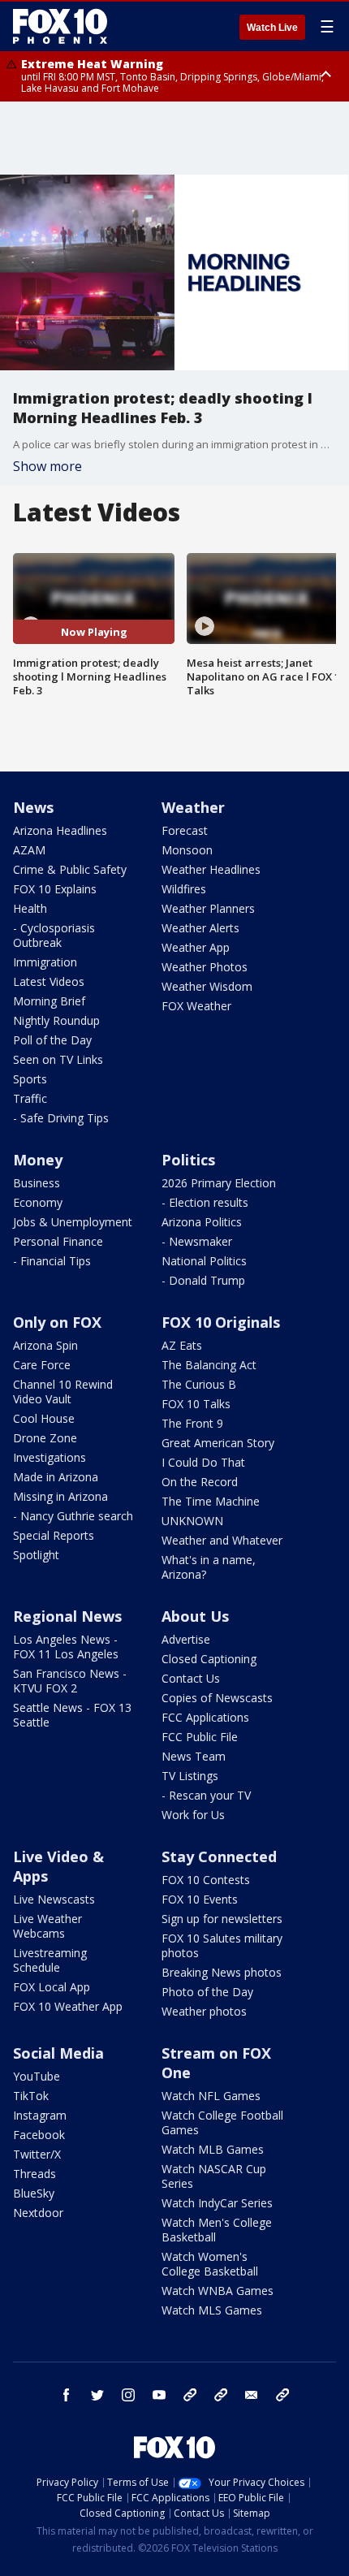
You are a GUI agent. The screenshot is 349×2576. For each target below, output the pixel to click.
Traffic (30, 1098)
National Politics (204, 1261)
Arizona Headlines (60, 830)
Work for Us (193, 1815)
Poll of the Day (52, 1040)
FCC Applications (205, 1717)
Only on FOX (57, 1322)
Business (37, 1183)
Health (30, 908)
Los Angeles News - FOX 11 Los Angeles (66, 1647)
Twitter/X (37, 2154)
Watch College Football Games (222, 2122)
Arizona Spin (45, 1345)
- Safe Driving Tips (61, 1118)
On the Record (200, 1482)
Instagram (40, 2115)
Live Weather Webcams (47, 1926)
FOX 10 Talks (196, 1404)
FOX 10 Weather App (68, 2006)
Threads (34, 2174)
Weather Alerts (200, 928)
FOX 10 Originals (221, 1322)
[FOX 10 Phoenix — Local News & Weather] (60, 26)
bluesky (221, 2395)
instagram (128, 2395)
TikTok (31, 2096)
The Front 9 (192, 1423)
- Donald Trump (203, 1280)
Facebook (39, 2135)
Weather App (196, 947)
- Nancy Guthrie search (73, 1516)
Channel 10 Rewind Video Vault (63, 1392)
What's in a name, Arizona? (209, 1567)
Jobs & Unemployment (73, 1222)
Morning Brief (49, 1001)
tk (190, 2395)
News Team (194, 1756)
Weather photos (204, 2011)
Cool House (44, 1418)
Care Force (42, 1365)
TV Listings (190, 1776)
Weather (193, 807)
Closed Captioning (209, 1659)
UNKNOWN (192, 1521)
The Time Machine (211, 1501)
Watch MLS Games (212, 2310)
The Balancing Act (209, 1365)
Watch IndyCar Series (217, 2203)
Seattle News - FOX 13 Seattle (72, 1715)
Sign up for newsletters (222, 1919)
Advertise (186, 1639)
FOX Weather (196, 1006)
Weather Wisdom (207, 986)
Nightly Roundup (56, 1020)
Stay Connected (219, 1856)
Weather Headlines (211, 869)
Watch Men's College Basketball (217, 2230)
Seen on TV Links (58, 1059)
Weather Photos (205, 967)
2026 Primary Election (219, 1183)
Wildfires (184, 889)
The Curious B (199, 1384)
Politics (188, 1160)
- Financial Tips (52, 1261)
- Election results (205, 1202)
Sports (30, 1079)
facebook (67, 2395)
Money (38, 1160)
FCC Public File (200, 1737)
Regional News (67, 1616)
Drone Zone (45, 1438)
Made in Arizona (56, 1477)
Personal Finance (58, 1241)
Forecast (185, 830)
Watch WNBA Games (218, 2291)
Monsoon (187, 850)
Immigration (45, 962)
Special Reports (54, 1535)
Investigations (50, 1457)
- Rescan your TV (206, 1795)
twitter (97, 2395)
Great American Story (218, 1443)
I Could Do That (203, 1462)
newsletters (282, 2395)
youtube (159, 2395)
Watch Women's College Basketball (210, 2264)
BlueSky (34, 2193)
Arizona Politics (202, 1222)
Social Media (58, 2053)
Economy (38, 1202)
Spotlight (36, 1555)
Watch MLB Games (213, 2149)
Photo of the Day (207, 1992)
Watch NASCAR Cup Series (214, 2176)
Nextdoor (38, 2213)
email (252, 2395)
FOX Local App (52, 1987)
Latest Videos (49, 981)
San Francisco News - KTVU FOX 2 (70, 1681)
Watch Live (272, 28)
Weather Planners (208, 908)
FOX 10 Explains (55, 889)
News (33, 807)
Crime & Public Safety (70, 869)
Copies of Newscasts (217, 1698)
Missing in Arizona (60, 1496)
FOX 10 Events (200, 1899)
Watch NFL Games (211, 2096)
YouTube (37, 2076)
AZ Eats (182, 1345)
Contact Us (191, 1678)
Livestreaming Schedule (50, 1960)
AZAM (29, 850)
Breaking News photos (222, 1972)
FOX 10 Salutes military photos (222, 1945)
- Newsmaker (197, 1241)
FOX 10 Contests (206, 1880)
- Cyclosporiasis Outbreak (54, 935)
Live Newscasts (54, 1899)
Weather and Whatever (222, 1540)
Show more (47, 466)
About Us (195, 1616)
